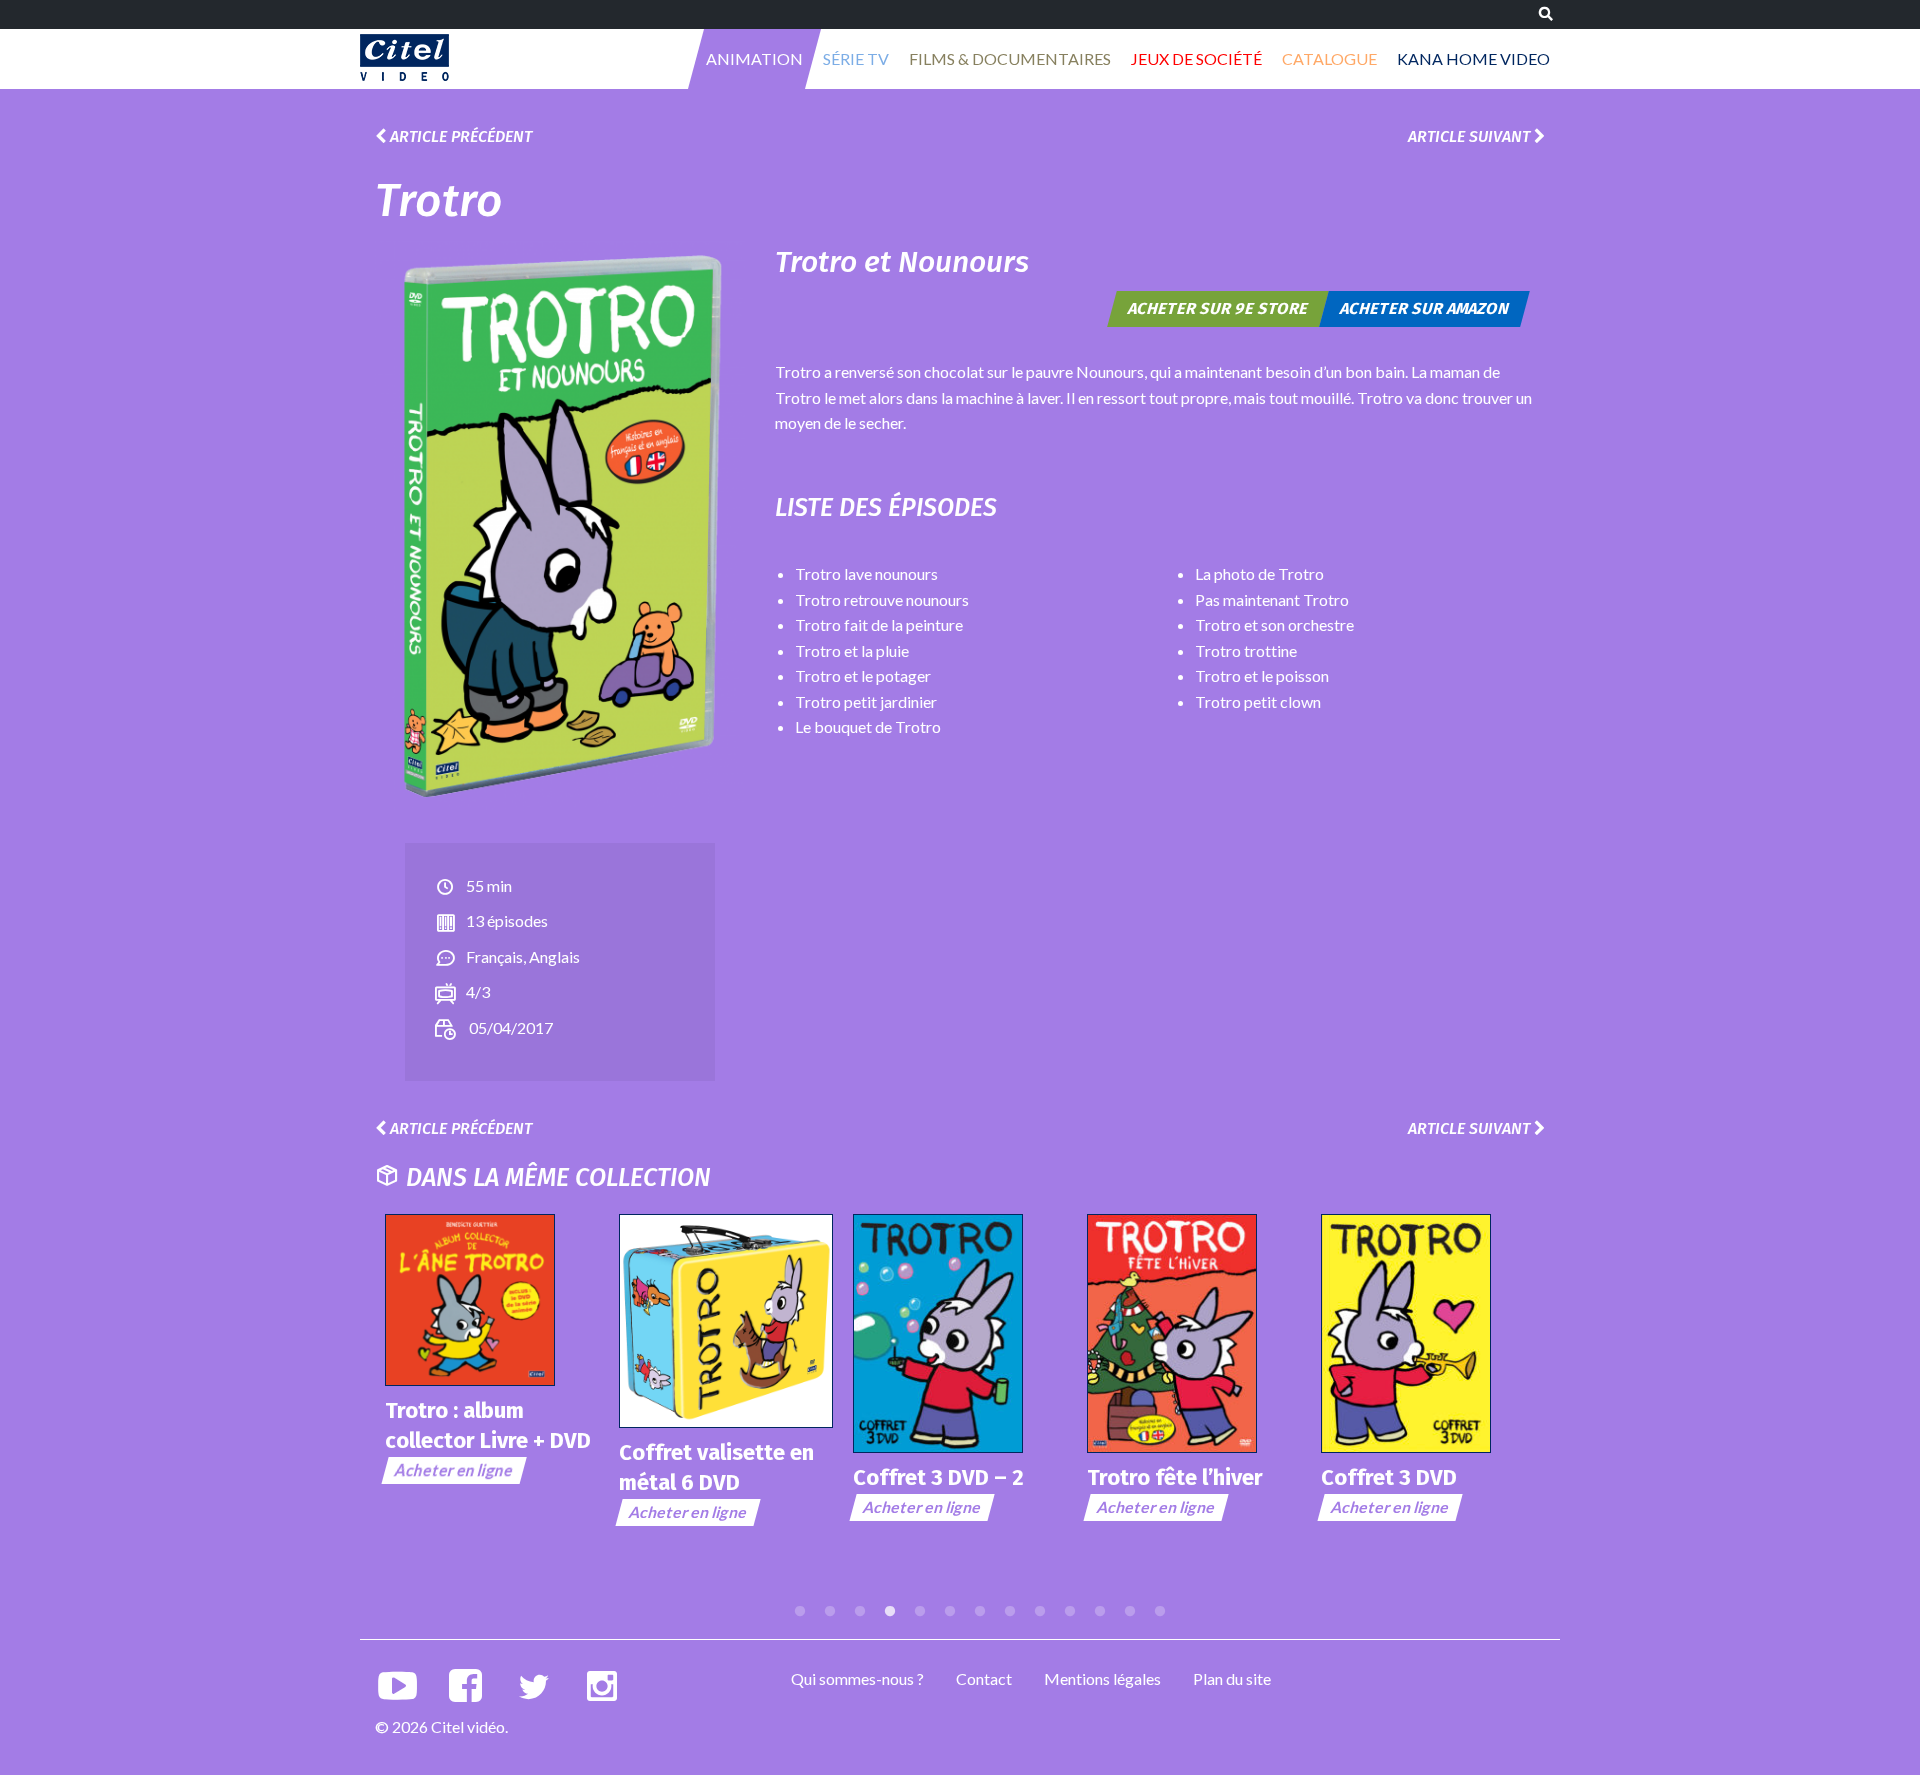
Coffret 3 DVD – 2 (938, 1477)
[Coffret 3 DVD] (1428, 1333)
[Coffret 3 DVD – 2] (960, 1333)
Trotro (439, 200)
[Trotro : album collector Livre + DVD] (492, 1300)
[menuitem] (754, 59)
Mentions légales (1102, 1678)
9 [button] (1040, 1612)
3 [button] (860, 1612)
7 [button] (980, 1612)
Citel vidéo (404, 57)
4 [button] (890, 1612)
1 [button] (800, 1612)
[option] (492, 1349)
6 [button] (950, 1612)
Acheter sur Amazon (1425, 308)
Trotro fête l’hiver (1175, 1477)
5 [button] (920, 1612)
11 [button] (1100, 1612)
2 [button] (830, 1612)
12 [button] (1130, 1612)
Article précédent (459, 136)
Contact (984, 1678)
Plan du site (1232, 1678)
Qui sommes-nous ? (857, 1678)
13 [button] (1160, 1612)
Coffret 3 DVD (1389, 1477)
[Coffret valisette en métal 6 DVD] (726, 1321)
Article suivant (1471, 136)
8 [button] (1010, 1612)
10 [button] (1070, 1612)
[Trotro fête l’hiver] (1194, 1333)
